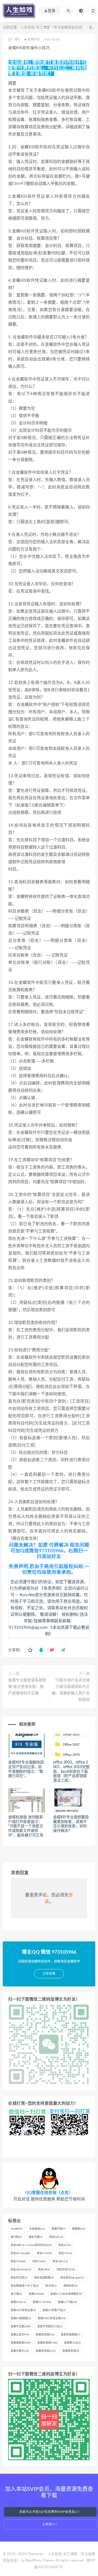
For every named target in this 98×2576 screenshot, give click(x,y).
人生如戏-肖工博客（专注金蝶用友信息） (53, 28)
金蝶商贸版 (45, 2335)
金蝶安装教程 (71, 2335)
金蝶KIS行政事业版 (52, 2318)
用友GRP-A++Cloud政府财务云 (31, 2245)
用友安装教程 (44, 2278)
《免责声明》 (52, 1588)
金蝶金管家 (71, 2351)
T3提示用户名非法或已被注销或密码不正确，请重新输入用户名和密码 (71, 1690)
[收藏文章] (30, 1650)
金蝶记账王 (20, 2351)
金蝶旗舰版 (21, 2343)
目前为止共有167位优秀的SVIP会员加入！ (50, 2512)
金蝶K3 (18, 2302)
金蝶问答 (34, 39)
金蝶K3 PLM (42, 2302)
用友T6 (39, 2261)
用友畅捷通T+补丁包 (25, 2286)
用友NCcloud (20, 2253)
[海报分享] (63, 1650)
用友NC (65, 2245)
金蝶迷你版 (46, 2351)
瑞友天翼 (36, 2237)
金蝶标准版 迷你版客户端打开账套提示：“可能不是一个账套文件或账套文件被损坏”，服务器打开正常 (26, 1826)
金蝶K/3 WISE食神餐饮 (66, 2294)
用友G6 (56, 2237)
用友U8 (60, 2261)
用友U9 (44, 2270)
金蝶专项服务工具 (50, 2327)
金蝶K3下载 (67, 2302)
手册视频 (37, 2229)
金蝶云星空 (20, 2335)
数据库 (79, 2229)
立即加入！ (50, 2524)
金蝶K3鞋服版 (21, 2318)
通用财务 (71, 2286)
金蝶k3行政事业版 (23, 2310)
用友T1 (65, 2253)
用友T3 (18, 2261)
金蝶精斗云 (72, 2343)
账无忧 (51, 2286)
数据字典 (59, 2229)
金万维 (16, 2294)
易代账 (16, 2237)
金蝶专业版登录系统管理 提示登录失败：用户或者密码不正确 (27, 1687)
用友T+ (44, 2253)
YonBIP (17, 2229)
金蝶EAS (36, 2294)
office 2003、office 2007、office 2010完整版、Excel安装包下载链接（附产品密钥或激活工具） (71, 1772)
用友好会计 (66, 2270)
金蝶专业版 (21, 2327)
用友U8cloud (21, 2270)
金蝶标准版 (47, 2343)
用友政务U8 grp (72, 2278)
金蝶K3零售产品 (54, 2310)
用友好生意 (19, 2278)
